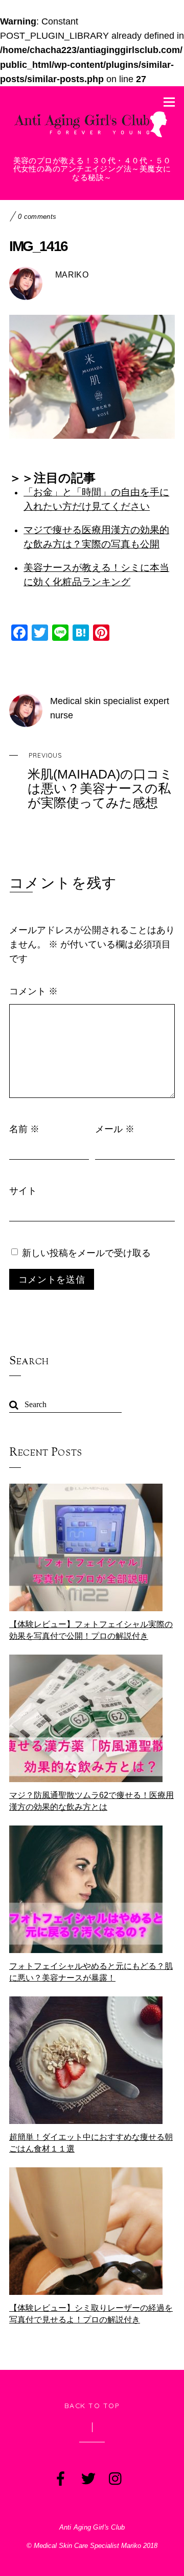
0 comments (37, 217)
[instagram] (115, 2477)
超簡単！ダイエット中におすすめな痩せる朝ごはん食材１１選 (91, 2143)
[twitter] (87, 2477)
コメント (33, 991)
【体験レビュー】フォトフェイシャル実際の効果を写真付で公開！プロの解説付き (91, 1630)
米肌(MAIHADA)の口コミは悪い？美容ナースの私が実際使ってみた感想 (100, 781)
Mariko (72, 275)
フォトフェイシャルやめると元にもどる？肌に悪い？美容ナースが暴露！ (91, 1972)
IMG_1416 (38, 246)
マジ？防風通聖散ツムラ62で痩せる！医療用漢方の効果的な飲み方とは (91, 1801)
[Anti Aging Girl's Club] (92, 137)
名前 (24, 1129)
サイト (23, 1190)
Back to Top (92, 2405)
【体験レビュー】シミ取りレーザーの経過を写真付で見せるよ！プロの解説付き (91, 2314)
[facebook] (60, 2477)
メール (115, 1129)
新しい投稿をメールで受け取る (86, 1253)
